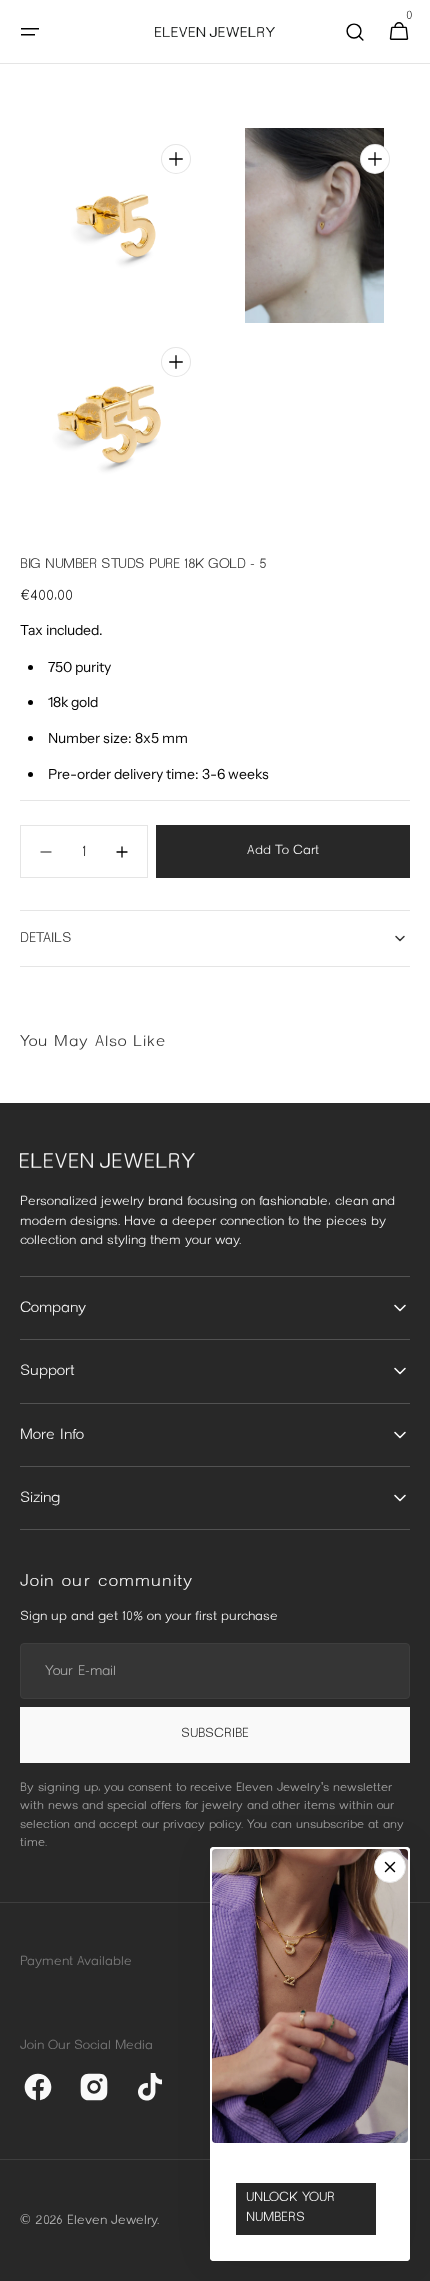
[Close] (390, 1867)
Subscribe (215, 1734)
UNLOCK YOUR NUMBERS (290, 2208)
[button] (30, 32)
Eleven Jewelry (112, 2221)
